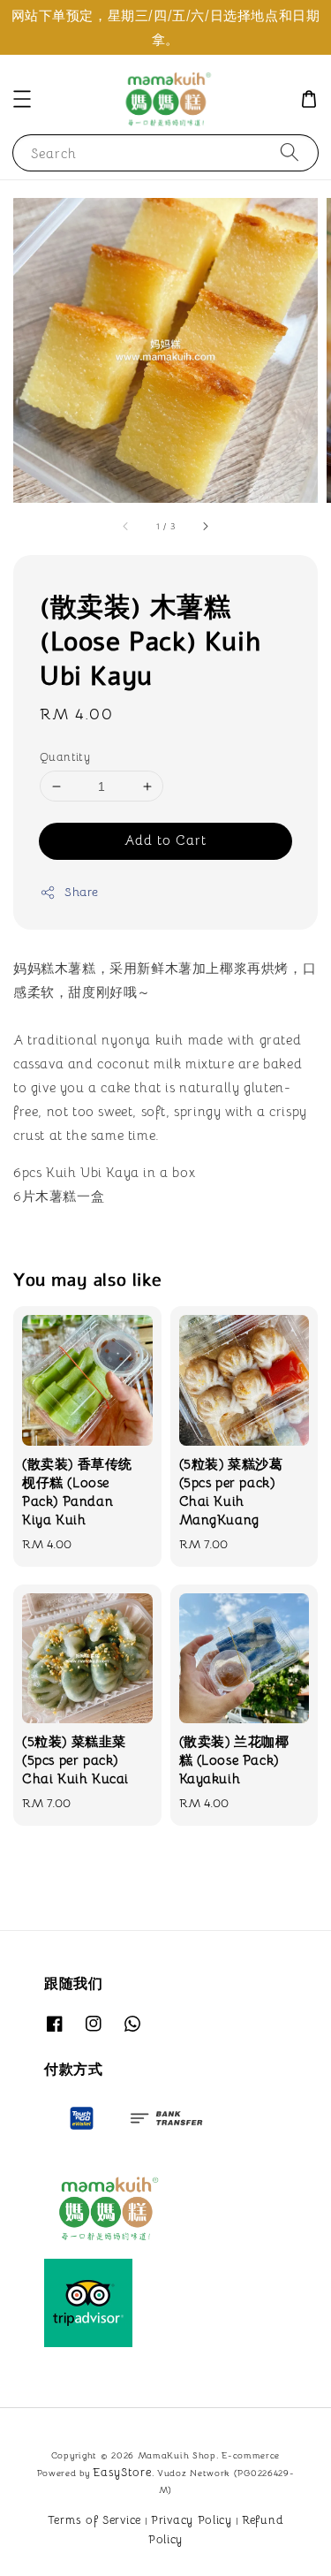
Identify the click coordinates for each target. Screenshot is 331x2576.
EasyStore (122, 2472)
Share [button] (82, 892)
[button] (22, 99)
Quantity (65, 757)
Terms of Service (94, 2520)
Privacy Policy (192, 2520)
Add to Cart (165, 840)
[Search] (290, 152)
